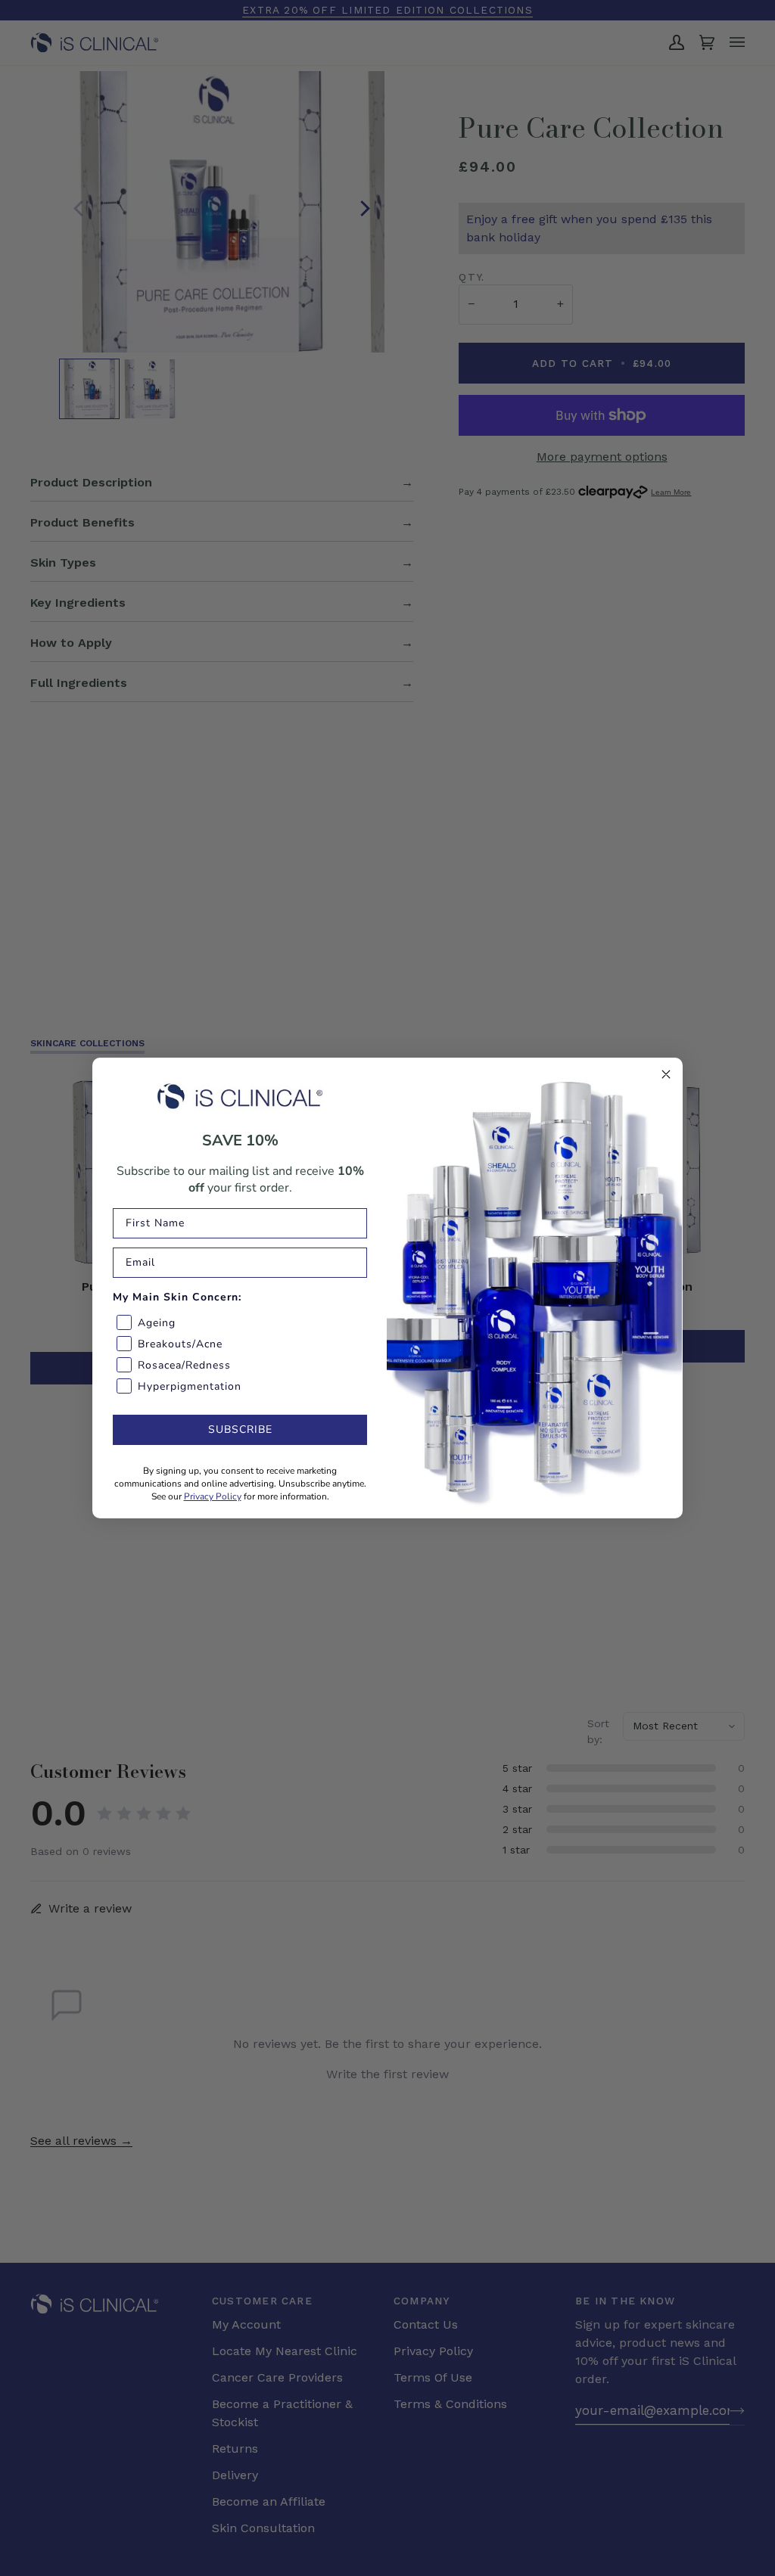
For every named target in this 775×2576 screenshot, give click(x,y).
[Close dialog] (666, 1074)
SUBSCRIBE (240, 1429)
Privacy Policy (213, 1496)
